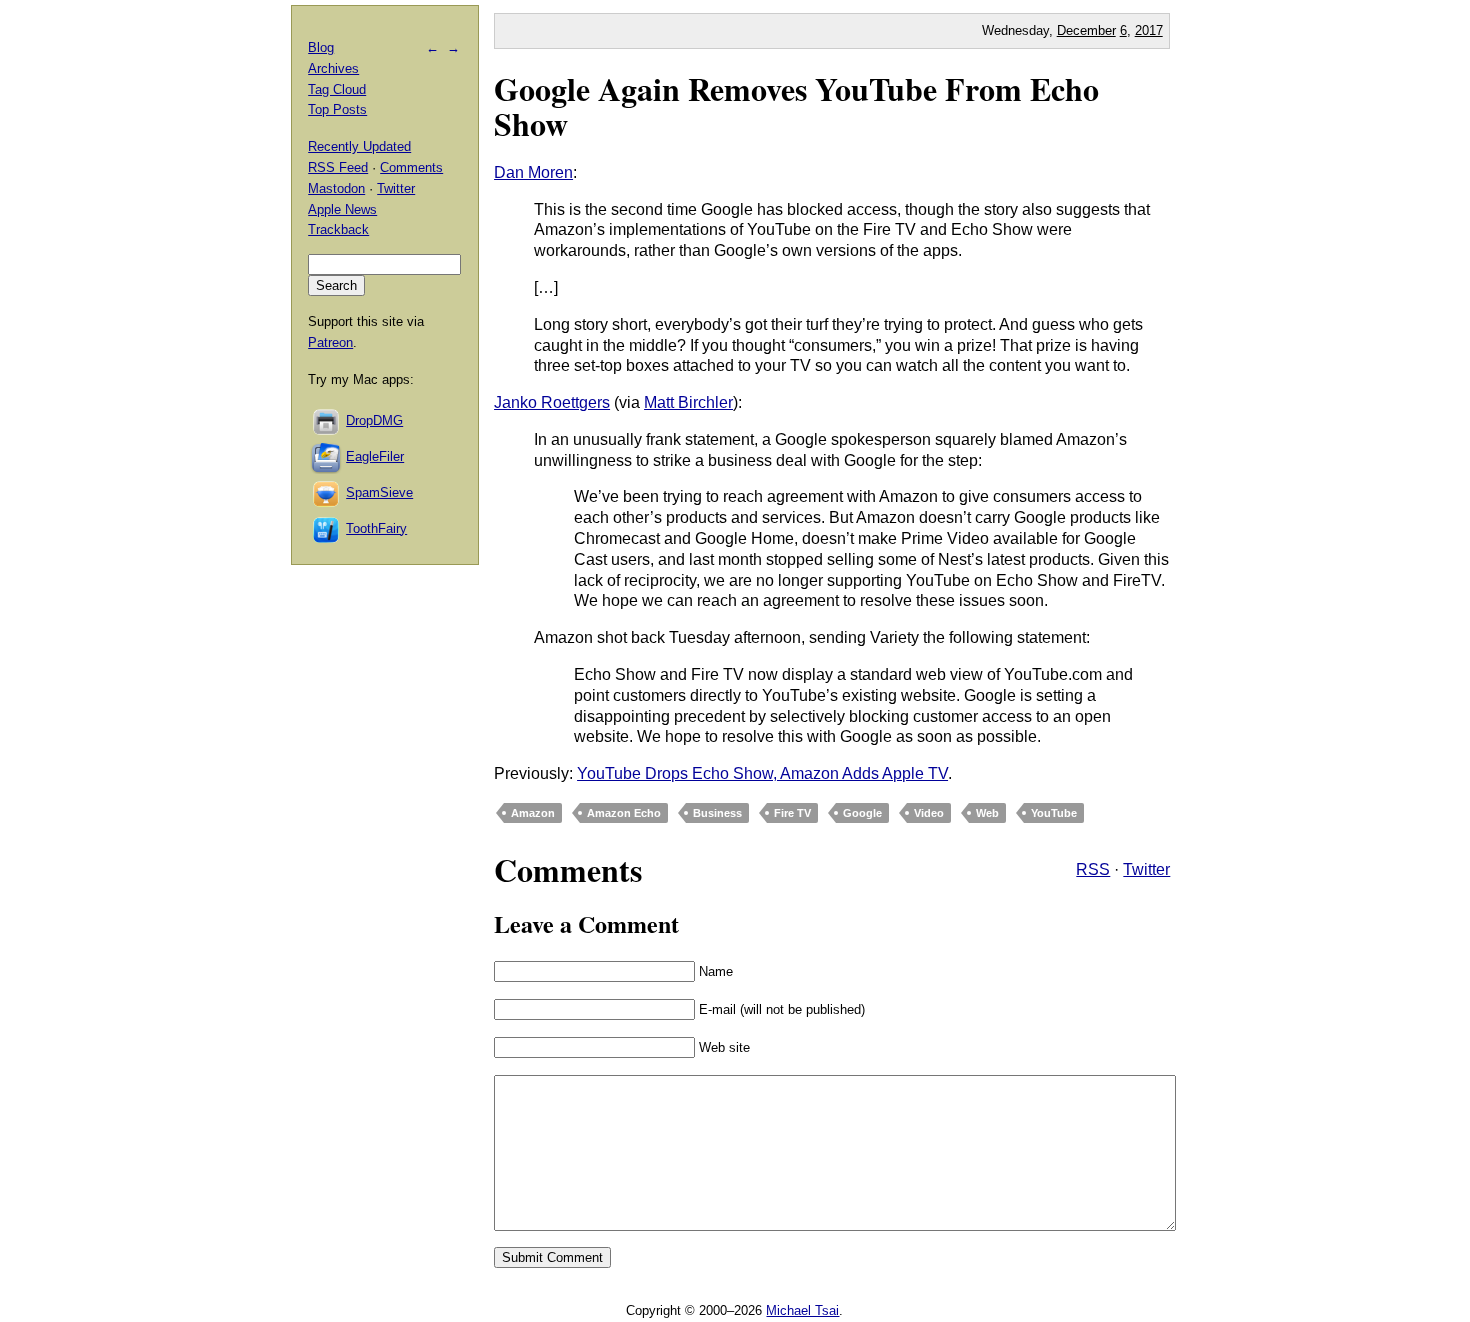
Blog (321, 47)
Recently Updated (359, 146)
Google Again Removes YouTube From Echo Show (796, 106)
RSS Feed (338, 167)
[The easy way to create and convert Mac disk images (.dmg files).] (327, 420)
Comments (411, 167)
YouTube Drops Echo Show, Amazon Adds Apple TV (762, 773)
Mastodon (336, 188)
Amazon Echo (624, 813)
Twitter (1146, 869)
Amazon (533, 813)
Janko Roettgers (552, 402)
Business (717, 813)
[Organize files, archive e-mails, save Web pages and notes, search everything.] (327, 456)
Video (929, 813)
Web (987, 813)
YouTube (1054, 813)
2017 (1149, 30)
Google (862, 813)
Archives (333, 68)
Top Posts (337, 109)
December (1086, 30)
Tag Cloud (337, 89)
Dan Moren (533, 172)
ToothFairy (376, 528)
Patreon (330, 342)
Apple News (342, 209)
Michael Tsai (802, 1310)
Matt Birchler (688, 402)
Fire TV (792, 813)
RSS (1093, 869)
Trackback (338, 229)
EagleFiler (375, 456)
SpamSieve (379, 492)
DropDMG (374, 420)
